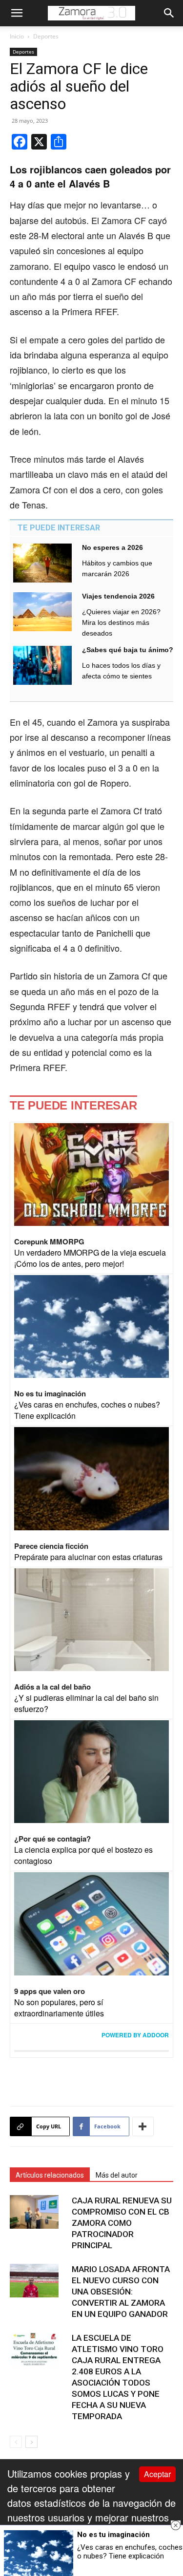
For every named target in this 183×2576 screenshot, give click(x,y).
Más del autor (117, 2175)
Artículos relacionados (50, 2175)
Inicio (17, 36)
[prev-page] (16, 2442)
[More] (143, 2126)
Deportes (46, 36)
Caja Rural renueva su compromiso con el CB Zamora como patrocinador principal (122, 2223)
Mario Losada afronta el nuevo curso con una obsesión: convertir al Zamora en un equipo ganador (121, 2292)
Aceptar (157, 2474)
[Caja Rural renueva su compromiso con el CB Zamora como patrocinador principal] (34, 2212)
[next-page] (31, 2442)
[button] (17, 13)
